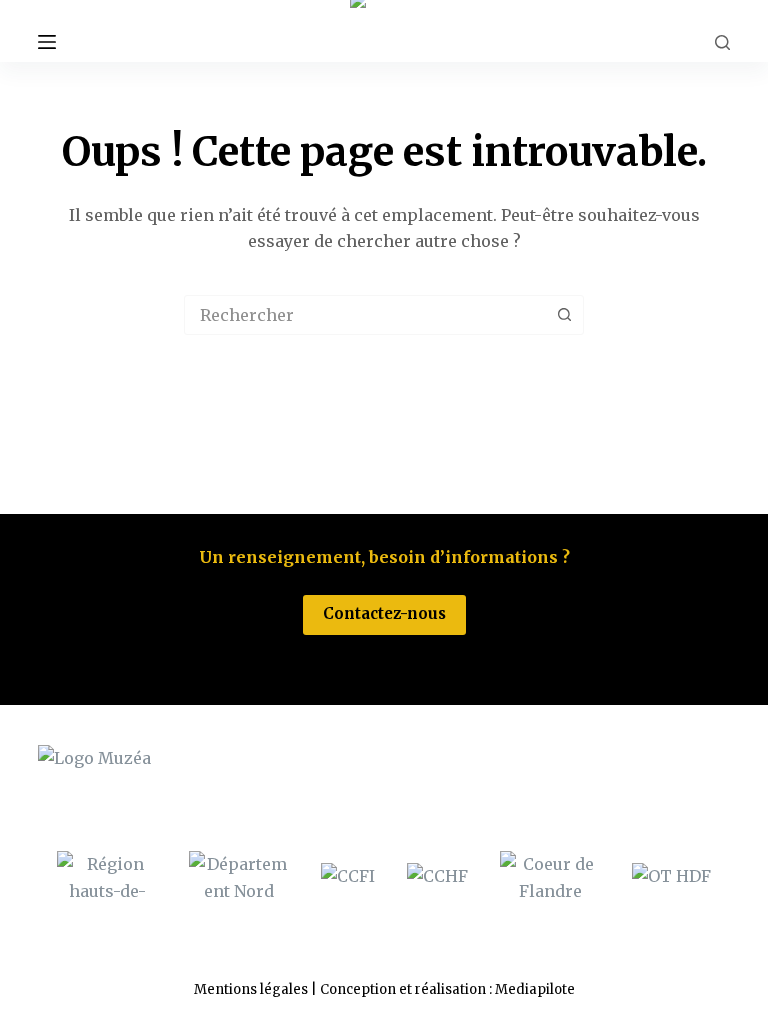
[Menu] (47, 42)
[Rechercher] (722, 42)
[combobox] (365, 315)
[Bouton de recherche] (564, 315)
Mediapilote (535, 989)
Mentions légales (251, 989)
